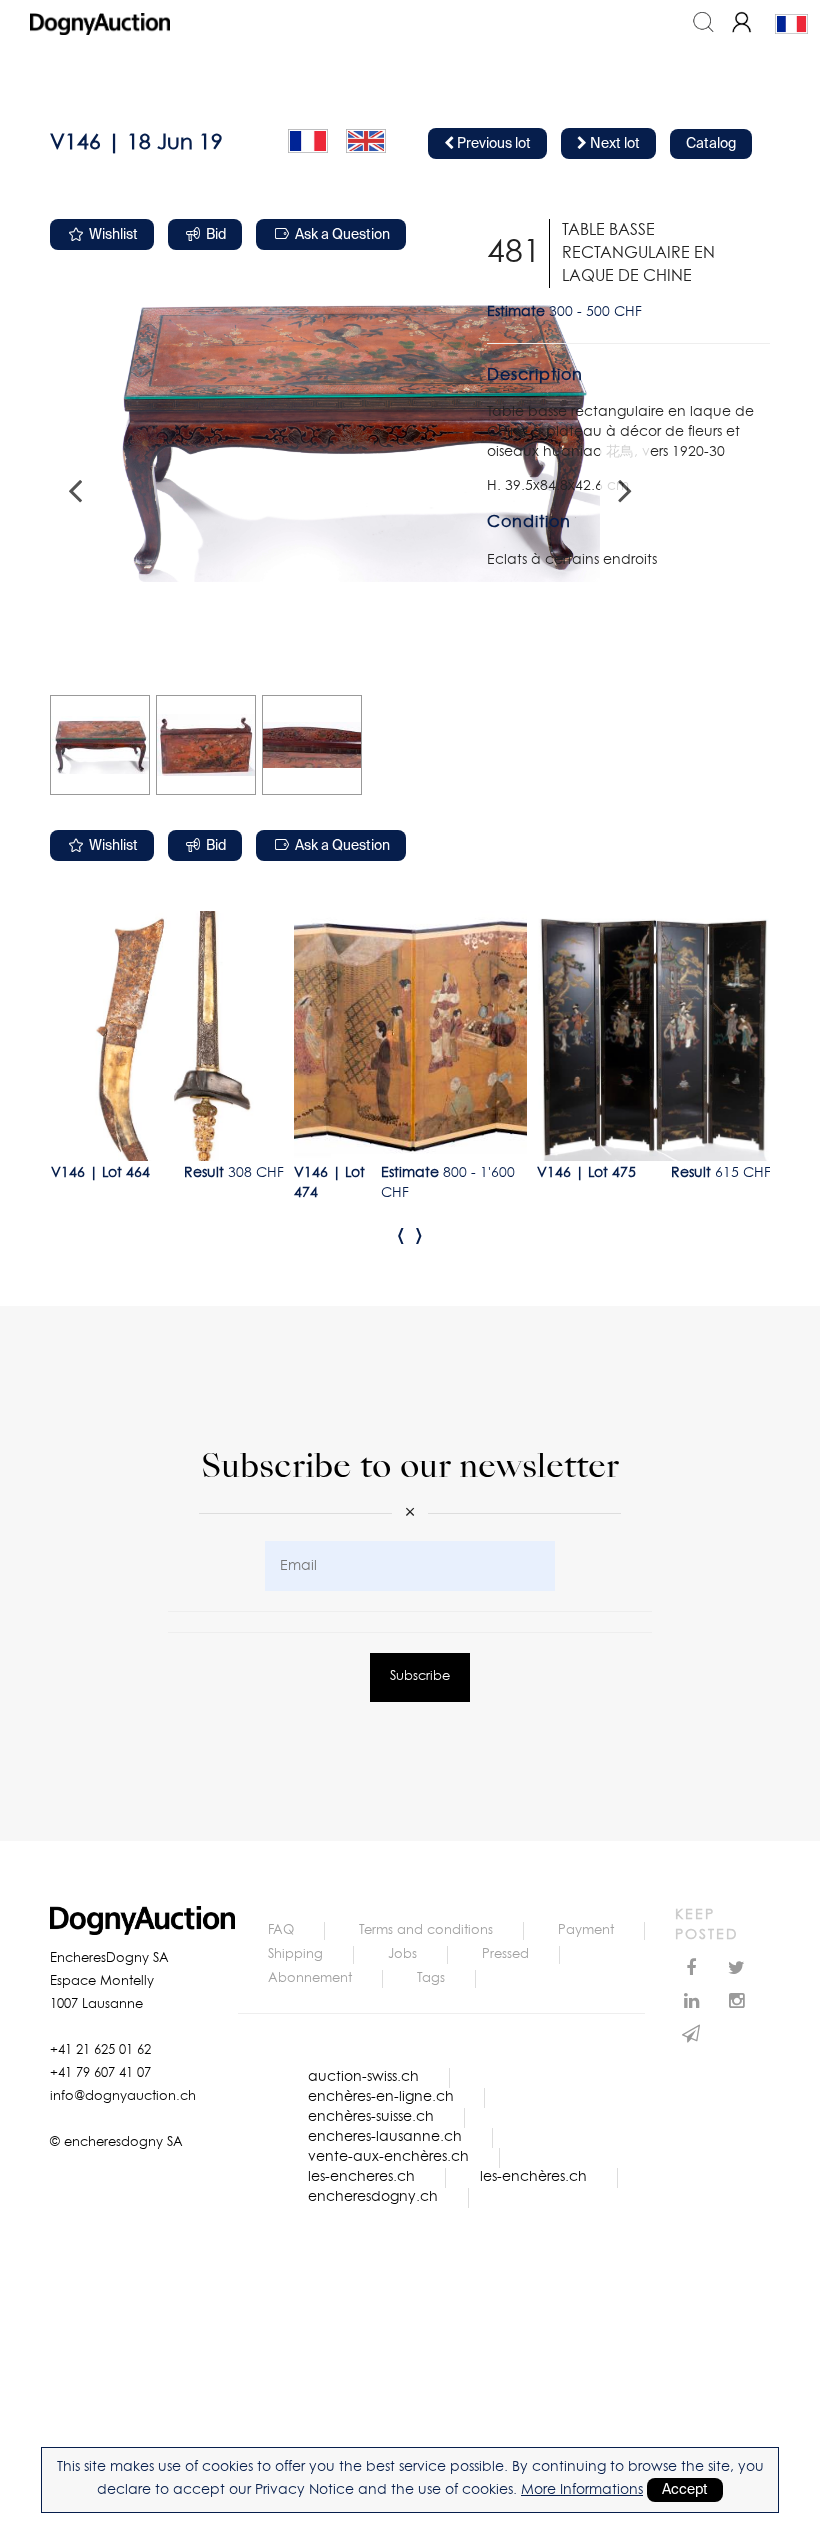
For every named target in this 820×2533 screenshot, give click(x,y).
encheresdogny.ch (373, 2197)
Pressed (505, 1954)
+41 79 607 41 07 (100, 2073)
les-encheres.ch (361, 2177)
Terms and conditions (426, 1930)
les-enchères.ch (533, 2177)
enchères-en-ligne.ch (381, 2097)
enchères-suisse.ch (371, 2117)
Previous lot (492, 144)
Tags (431, 1978)
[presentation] (401, 1235)
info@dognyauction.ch (123, 2096)
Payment (586, 1930)
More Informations (582, 2490)
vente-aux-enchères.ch (388, 2157)
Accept (685, 2490)
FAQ (281, 1930)
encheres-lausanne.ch (385, 2137)
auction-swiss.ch (363, 2077)
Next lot (613, 144)
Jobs (402, 1954)
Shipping (295, 1954)
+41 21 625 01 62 (100, 2050)
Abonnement (310, 1978)
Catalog (711, 144)
